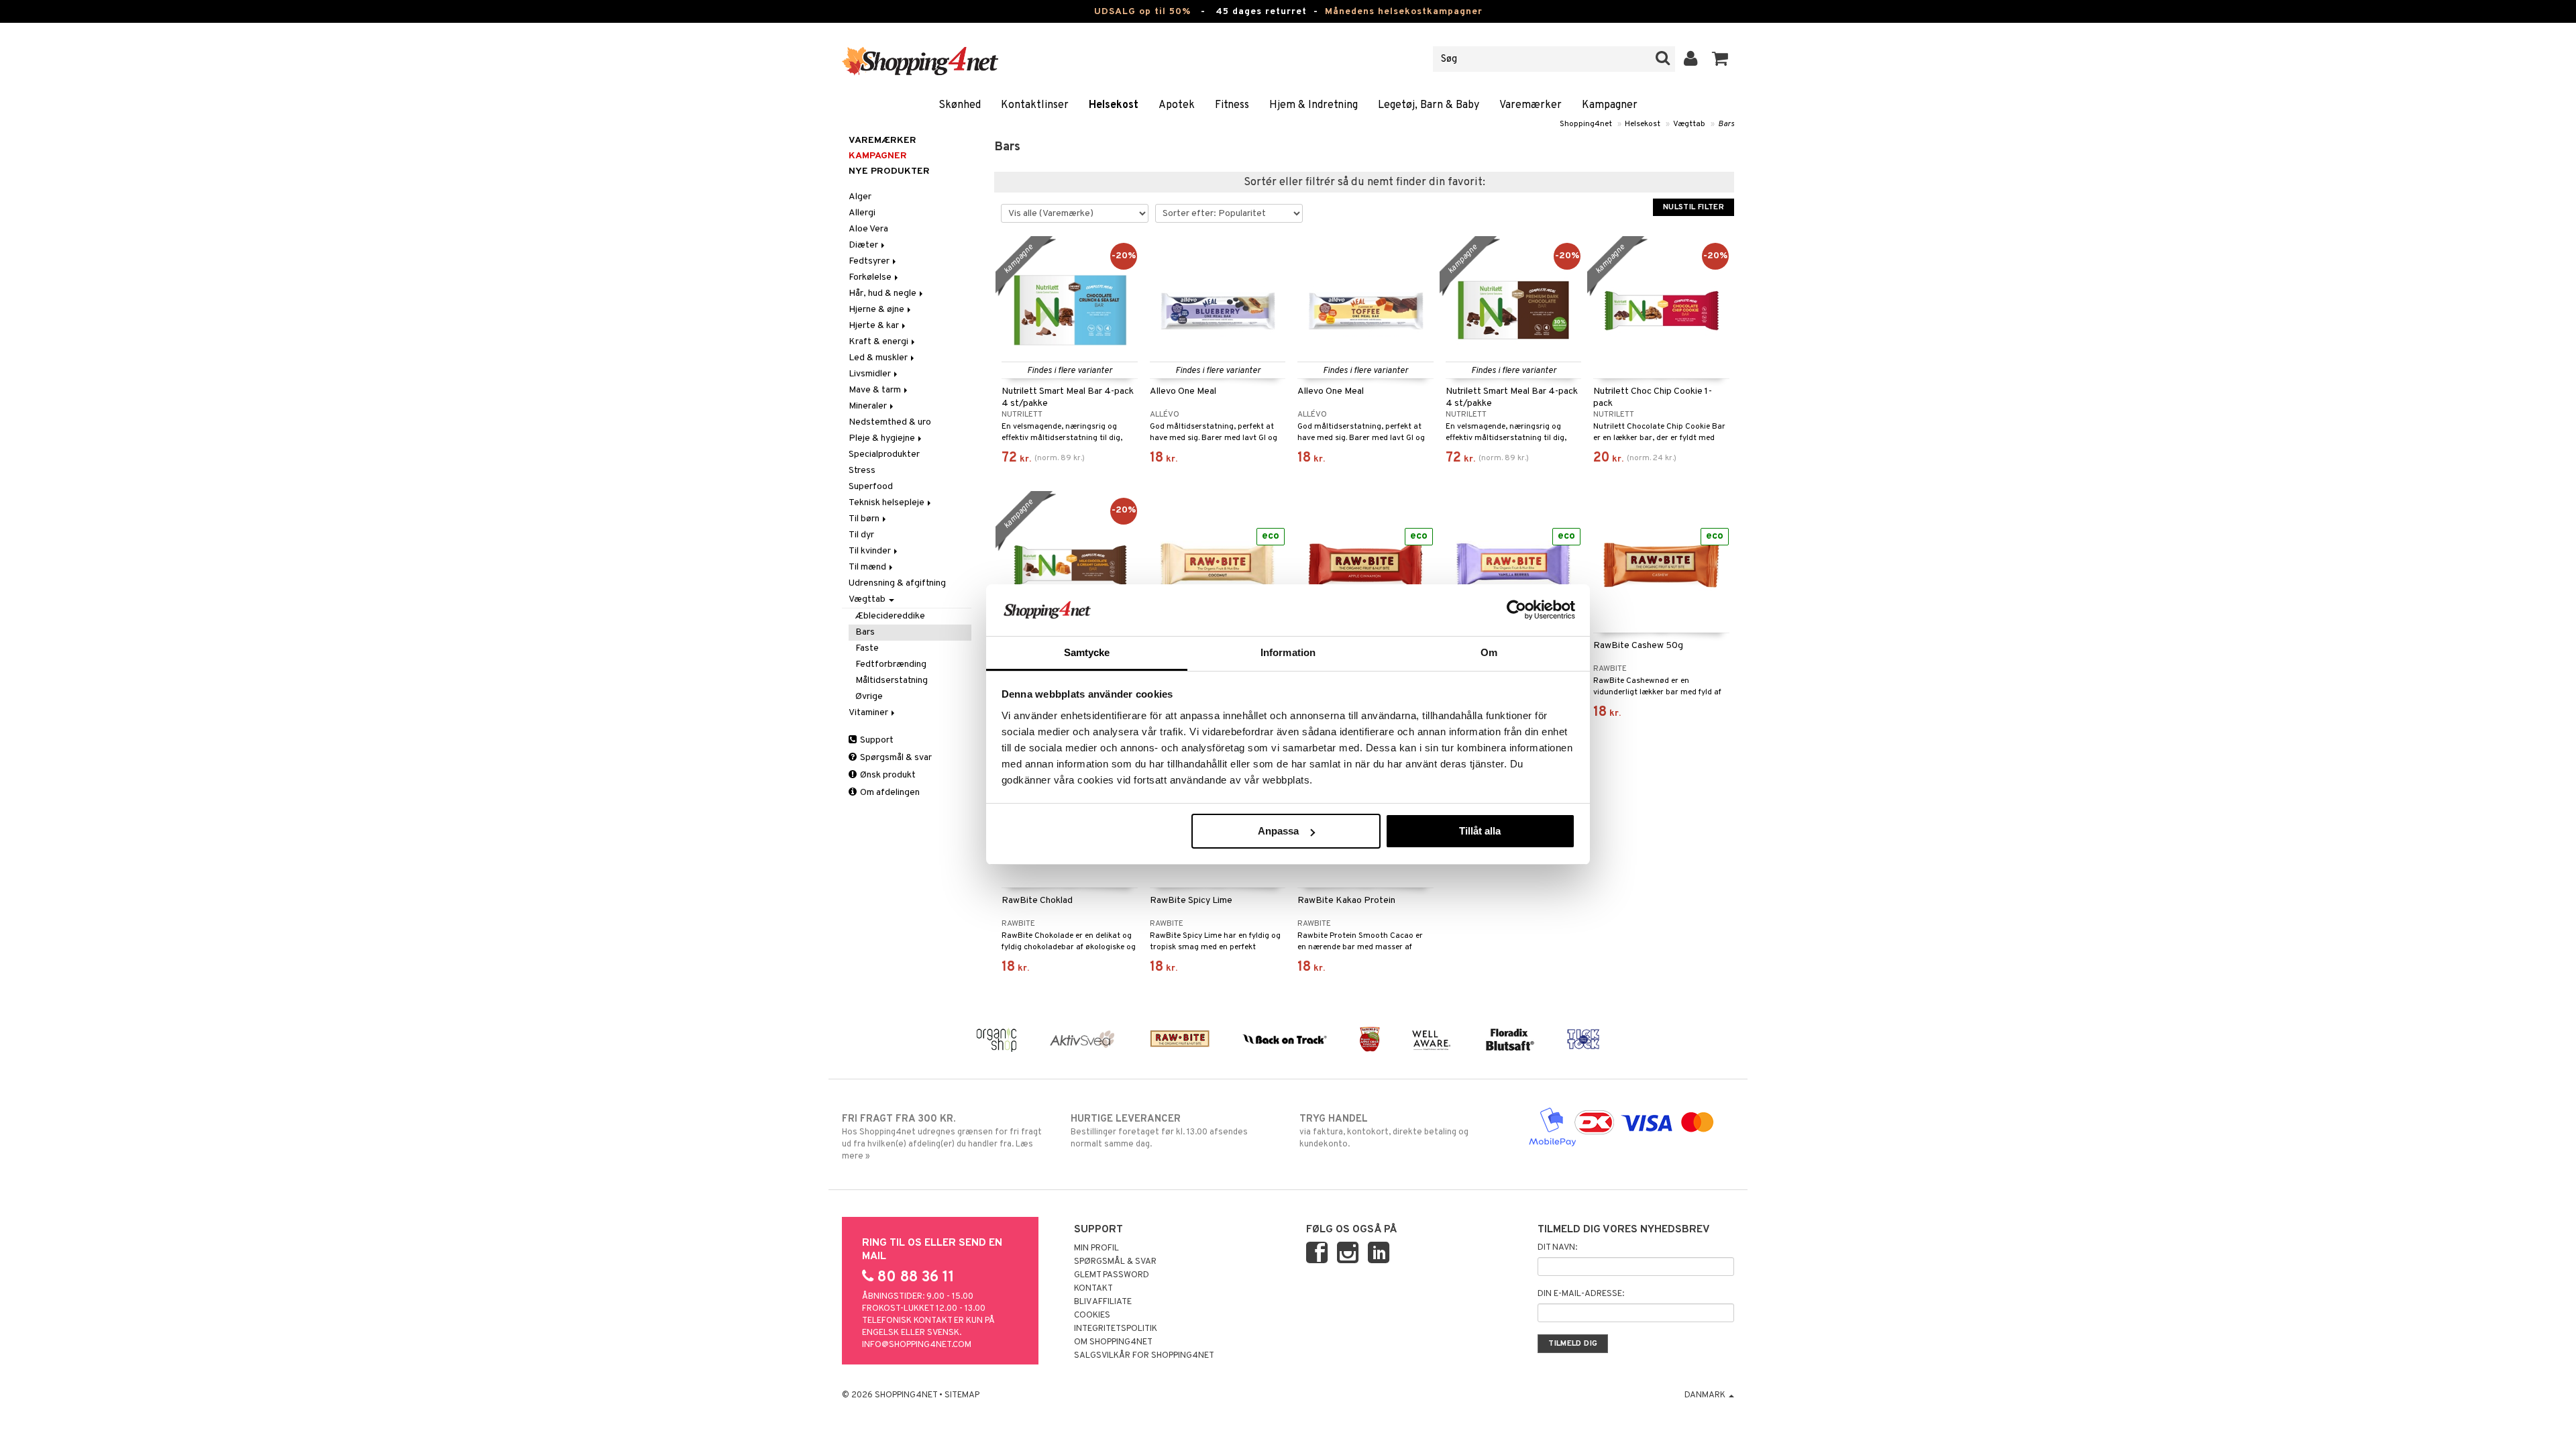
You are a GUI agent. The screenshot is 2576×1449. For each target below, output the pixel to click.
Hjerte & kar (875, 326)
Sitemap (962, 1395)
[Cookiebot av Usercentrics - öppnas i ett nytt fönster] (1516, 610)
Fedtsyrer (870, 261)
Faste (867, 648)
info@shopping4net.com (917, 1345)
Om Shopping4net (1113, 1342)
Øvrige (869, 697)
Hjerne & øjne (877, 310)
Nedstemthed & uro (890, 422)
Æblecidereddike (890, 616)
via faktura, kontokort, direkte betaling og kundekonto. (1384, 1131)
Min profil (1096, 1248)
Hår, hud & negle (883, 293)
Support (876, 740)
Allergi (862, 213)
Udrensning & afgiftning (897, 583)
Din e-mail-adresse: (1581, 1294)
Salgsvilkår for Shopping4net (1144, 1356)
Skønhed (960, 105)
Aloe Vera (868, 229)
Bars (1726, 124)
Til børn (865, 519)
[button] (1720, 59)
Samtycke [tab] (1087, 652)
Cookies (1092, 1316)
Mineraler (869, 406)
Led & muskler (879, 358)
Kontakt (1093, 1289)
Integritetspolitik (1116, 1329)
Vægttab (1689, 124)
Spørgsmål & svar (895, 758)
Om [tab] (1489, 652)
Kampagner (1610, 105)
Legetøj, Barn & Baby (1429, 105)
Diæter (864, 245)
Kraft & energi (879, 342)
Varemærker (1531, 105)
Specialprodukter (884, 454)
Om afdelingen (889, 793)
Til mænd (868, 567)
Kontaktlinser (1035, 105)
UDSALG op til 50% (1142, 12)
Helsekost (1114, 105)
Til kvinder (871, 551)
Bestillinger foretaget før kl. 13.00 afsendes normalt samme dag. (1159, 1131)
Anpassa (1278, 831)
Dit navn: (1557, 1248)
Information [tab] (1288, 652)
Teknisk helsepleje (888, 503)
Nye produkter (889, 171)
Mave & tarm (876, 390)
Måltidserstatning (892, 681)
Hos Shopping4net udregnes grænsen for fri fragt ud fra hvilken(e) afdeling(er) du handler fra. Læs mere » (942, 1137)
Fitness (1232, 105)
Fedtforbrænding (891, 664)
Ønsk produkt (887, 775)
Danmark (1706, 1395)
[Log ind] (1691, 59)
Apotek (1177, 105)
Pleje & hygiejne (883, 438)
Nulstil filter (1694, 207)
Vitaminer (869, 713)
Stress (862, 471)
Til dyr (861, 535)
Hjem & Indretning (1313, 105)
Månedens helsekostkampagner (1404, 12)
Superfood (871, 487)
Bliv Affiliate (1103, 1302)
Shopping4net (1586, 124)
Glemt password (1112, 1275)
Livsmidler (871, 374)
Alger (860, 197)
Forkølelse (871, 277)
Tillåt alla (1480, 831)
